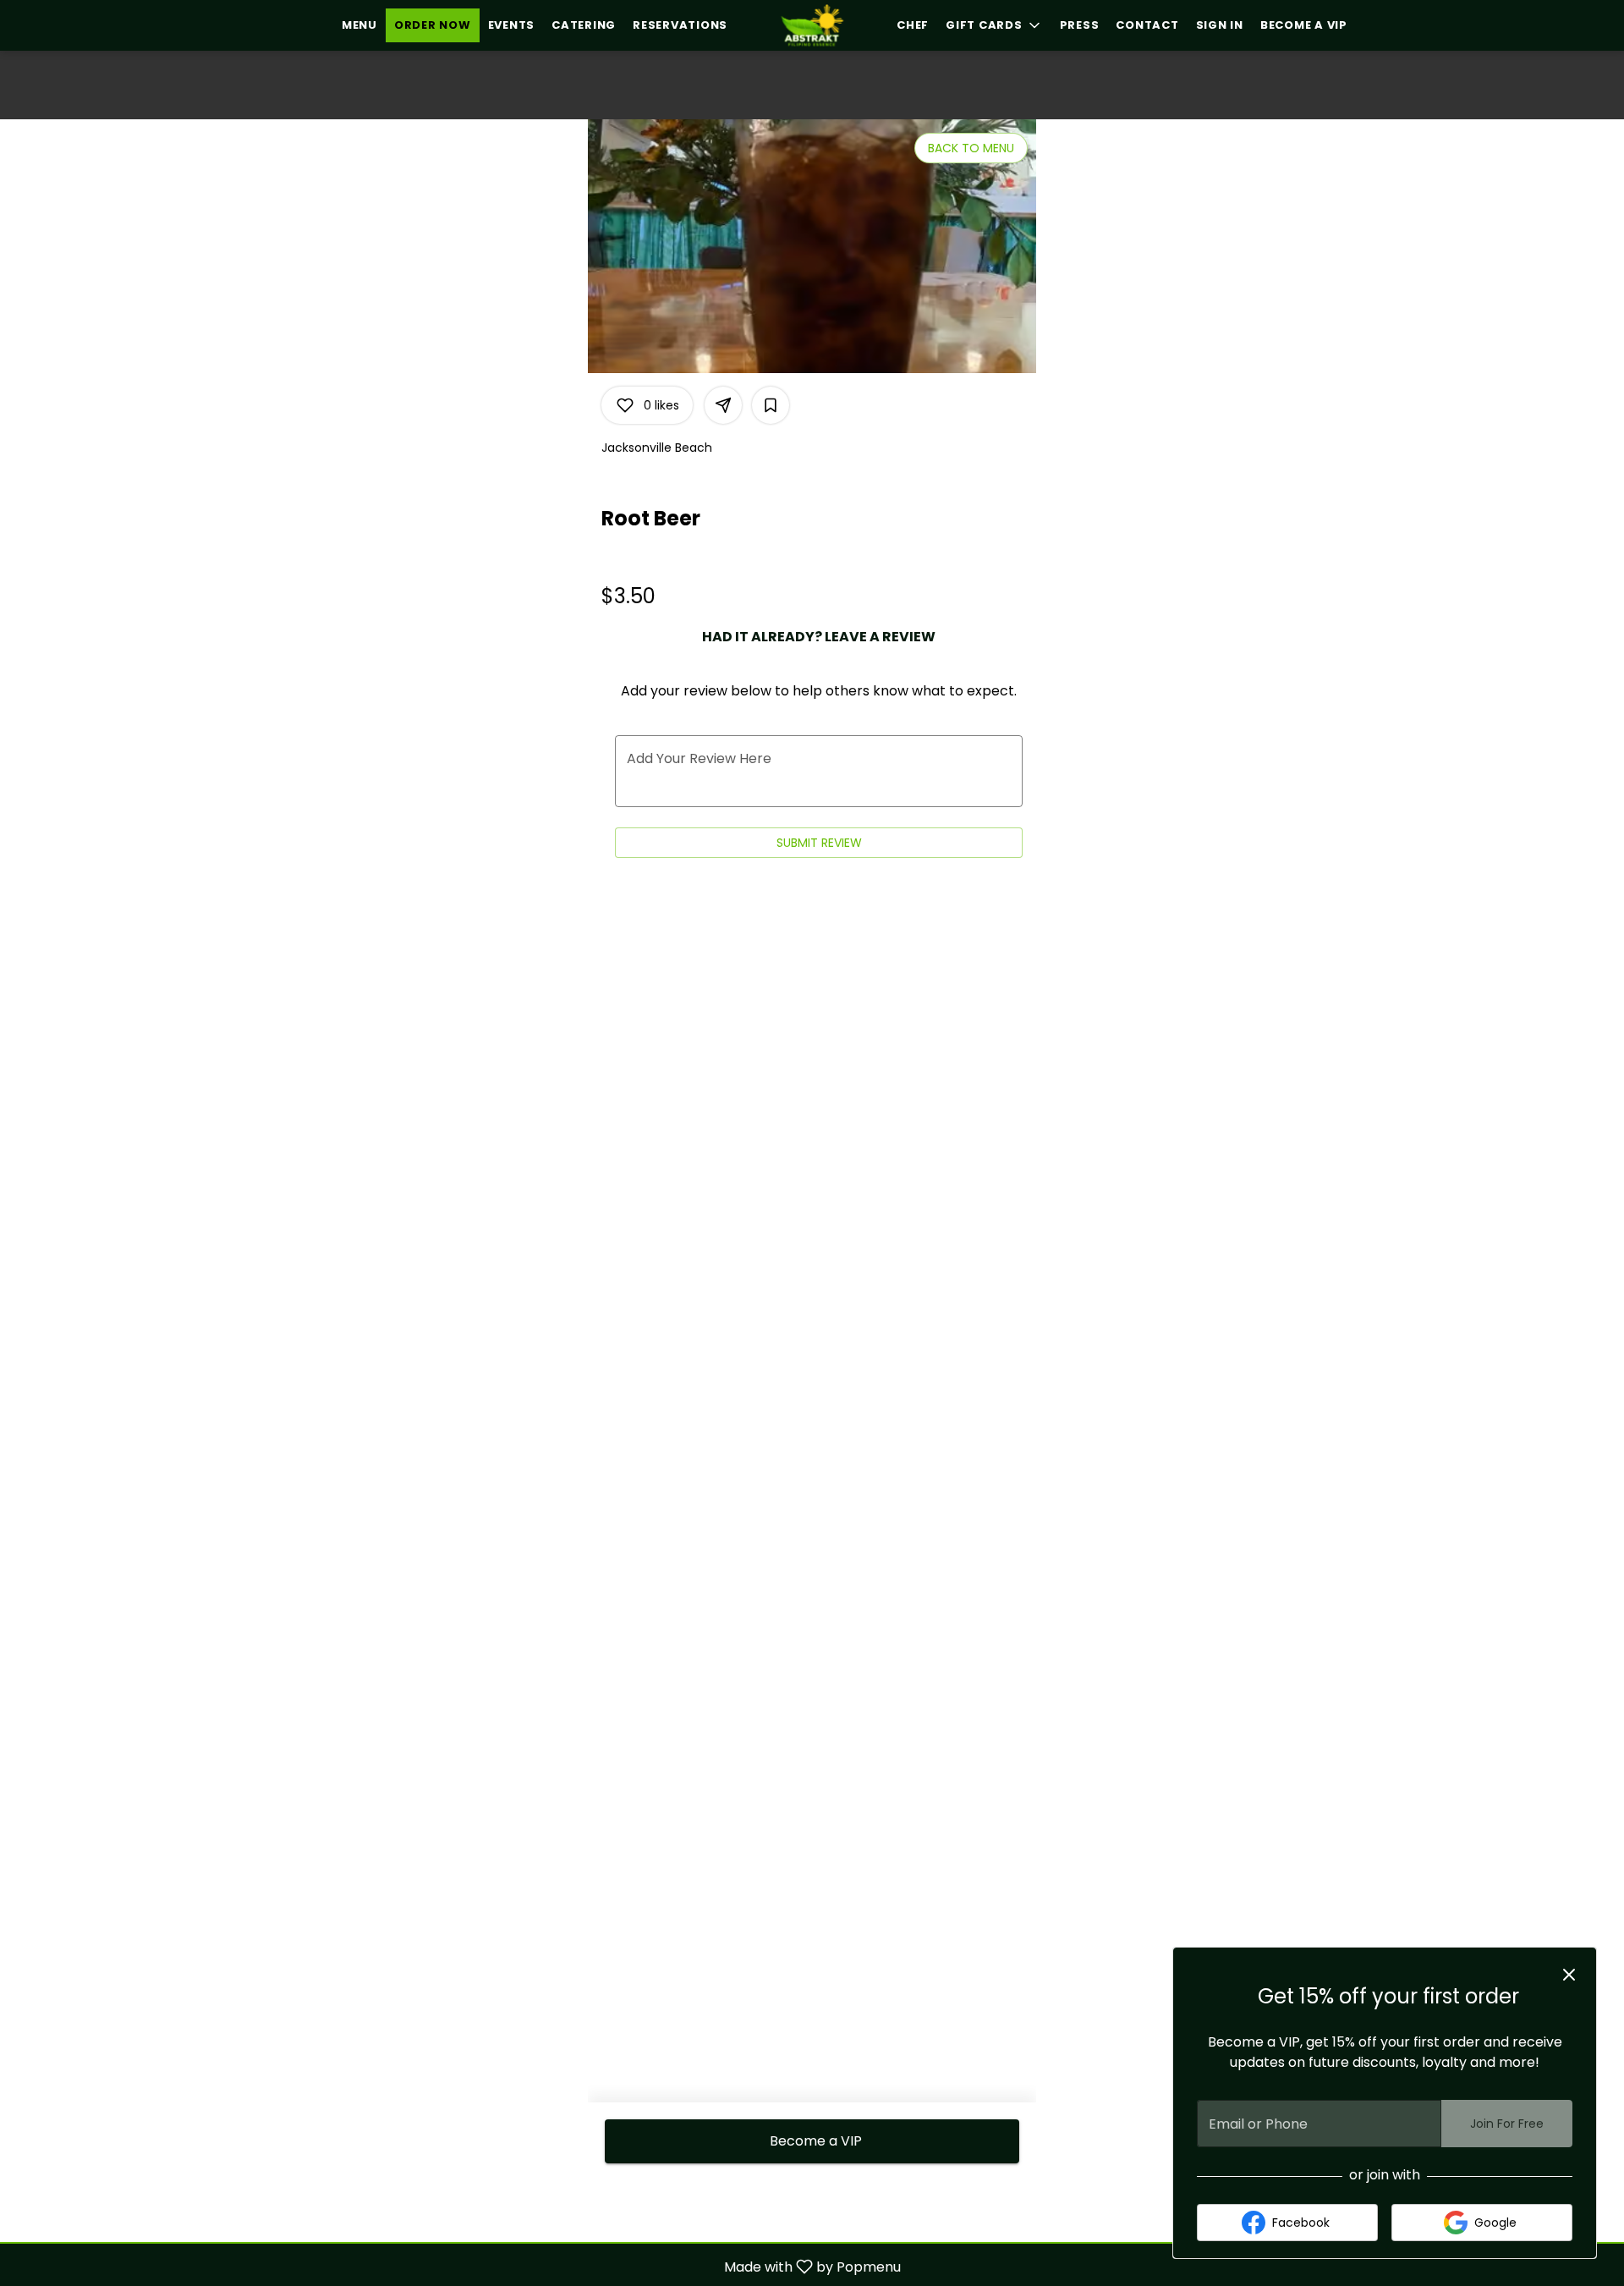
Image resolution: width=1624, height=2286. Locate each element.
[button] (994, 25)
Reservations (680, 25)
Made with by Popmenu (457, 2266)
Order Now (433, 25)
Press (1080, 25)
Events (512, 25)
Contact (1147, 25)
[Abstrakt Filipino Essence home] (812, 25)
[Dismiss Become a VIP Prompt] (1569, 1975)
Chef (913, 25)
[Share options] (723, 405)
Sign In (1220, 25)
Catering (584, 25)
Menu (359, 25)
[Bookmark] (771, 405)
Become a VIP (1304, 25)
